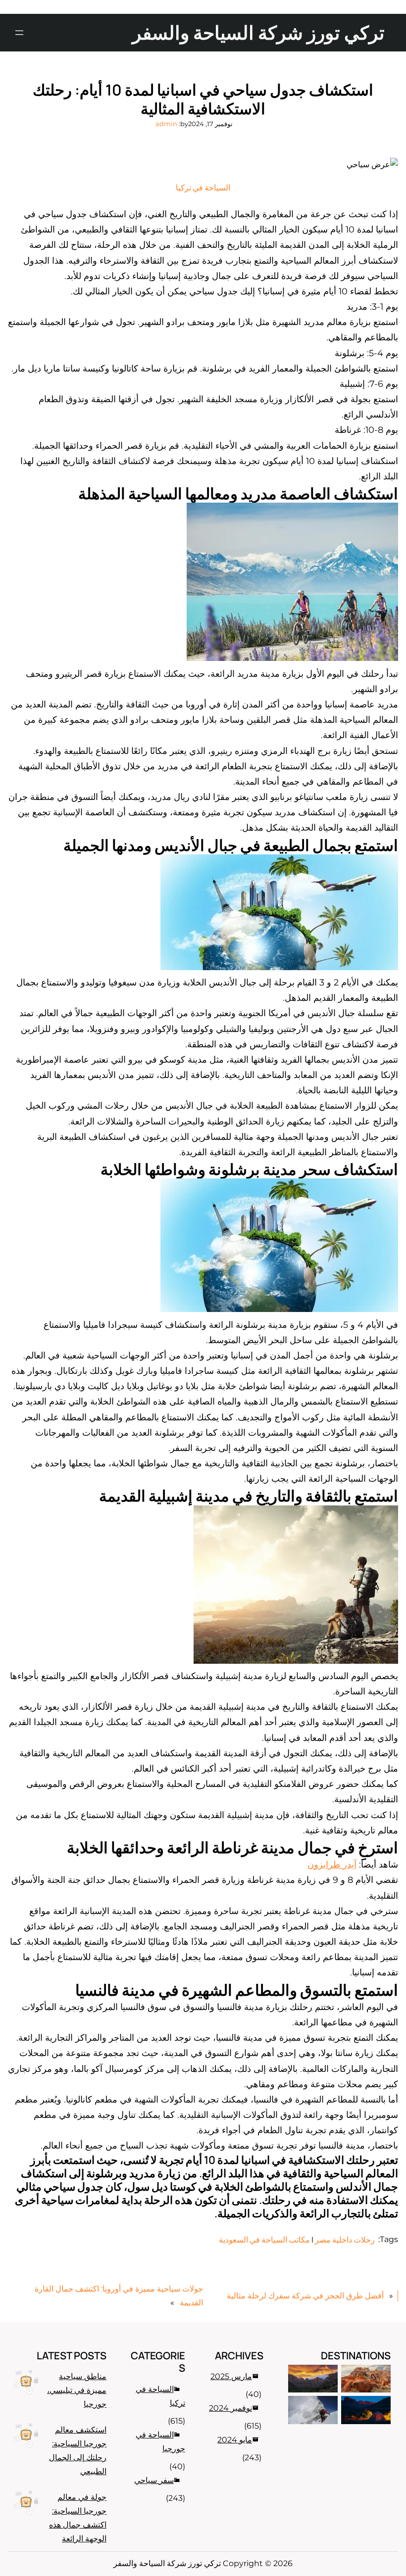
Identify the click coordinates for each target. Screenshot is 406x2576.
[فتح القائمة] (19, 33)
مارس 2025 (231, 2376)
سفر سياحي (154, 2480)
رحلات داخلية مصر (345, 2240)
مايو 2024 (235, 2440)
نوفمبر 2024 (230, 2408)
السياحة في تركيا (203, 187)
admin (166, 124)
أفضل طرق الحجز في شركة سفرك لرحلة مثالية (305, 2296)
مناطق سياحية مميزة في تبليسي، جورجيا (77, 2390)
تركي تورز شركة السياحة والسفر (258, 32)
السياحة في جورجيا (160, 2442)
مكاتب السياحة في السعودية (264, 2240)
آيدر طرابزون (332, 1864)
